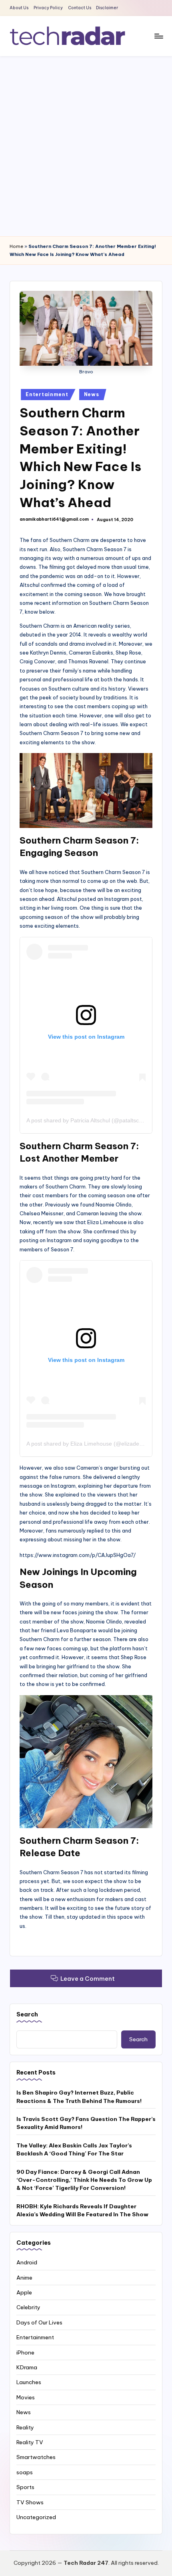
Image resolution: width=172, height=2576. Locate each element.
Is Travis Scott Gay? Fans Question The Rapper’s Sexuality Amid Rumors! (86, 2123)
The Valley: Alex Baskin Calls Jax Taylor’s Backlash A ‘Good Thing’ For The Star (74, 2149)
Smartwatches (36, 2457)
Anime (24, 2278)
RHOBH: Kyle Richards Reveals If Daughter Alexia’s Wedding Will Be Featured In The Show (82, 2210)
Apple (24, 2292)
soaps (25, 2472)
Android (27, 2262)
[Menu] (158, 36)
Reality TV (30, 2442)
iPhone (25, 2352)
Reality (25, 2427)
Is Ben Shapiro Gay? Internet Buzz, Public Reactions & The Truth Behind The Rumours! (79, 2097)
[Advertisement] (86, 146)
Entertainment (47, 394)
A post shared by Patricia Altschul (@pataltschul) (87, 1120)
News (92, 394)
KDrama (27, 2367)
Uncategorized (36, 2517)
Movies (26, 2397)
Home (16, 246)
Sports (25, 2487)
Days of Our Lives (39, 2322)
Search (27, 2014)
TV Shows (30, 2502)
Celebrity (28, 2307)
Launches (29, 2382)
